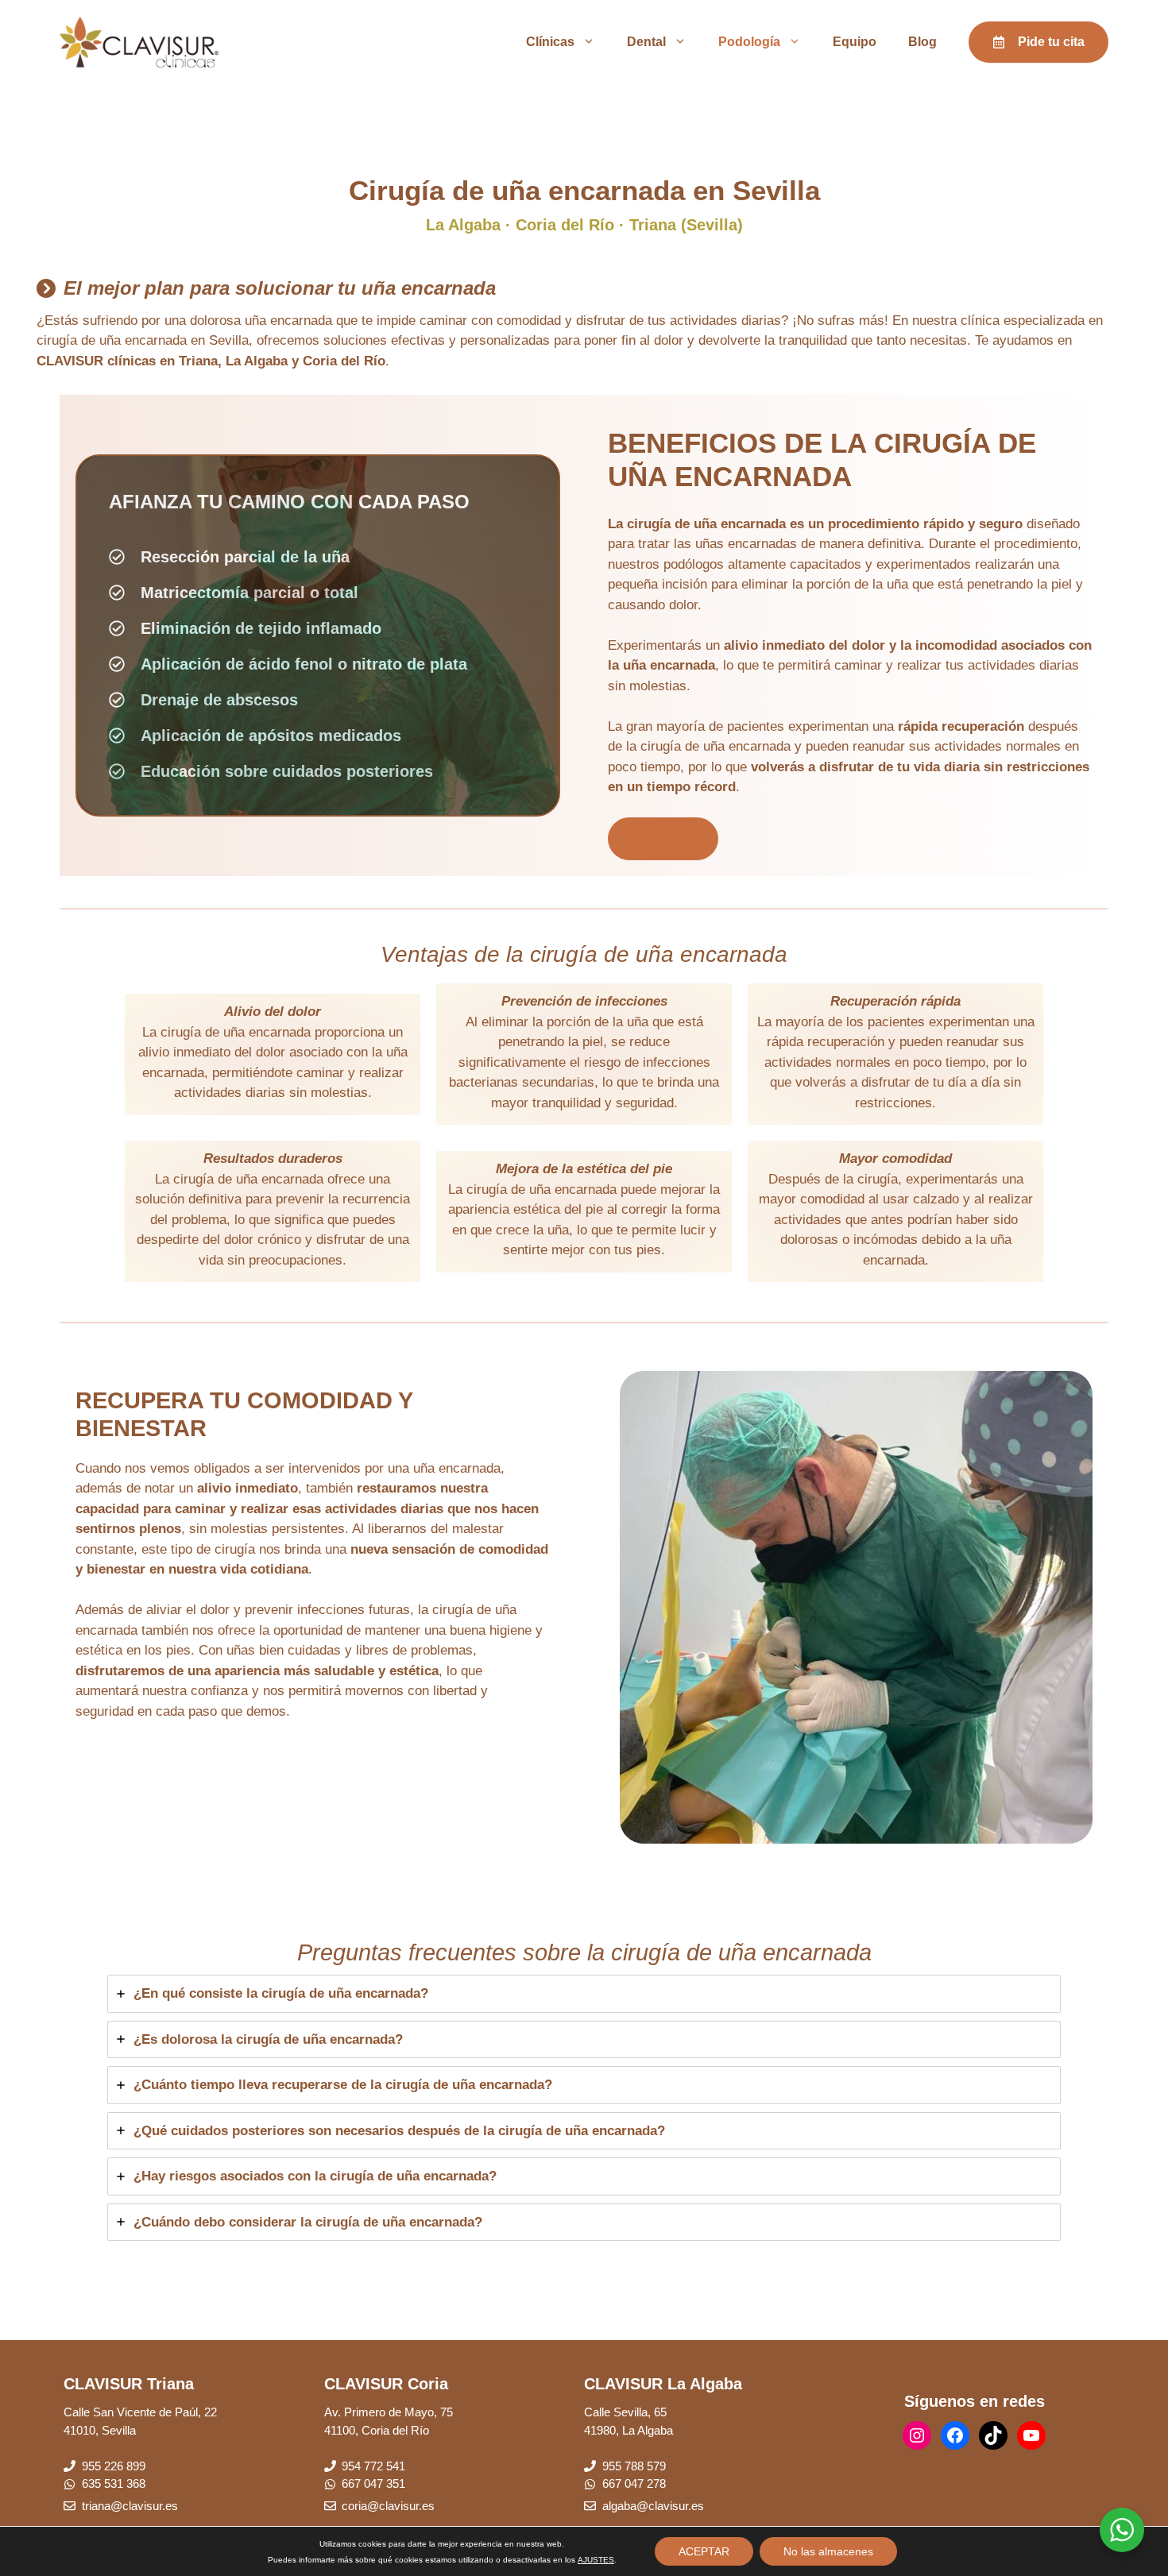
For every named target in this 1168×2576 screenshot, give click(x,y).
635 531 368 (114, 2483)
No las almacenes (828, 2551)
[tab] (584, 1994)
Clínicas (550, 42)
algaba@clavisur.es (653, 2506)
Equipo (855, 42)
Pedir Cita (663, 838)
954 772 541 (373, 2466)
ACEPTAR (704, 2551)
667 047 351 (373, 2483)
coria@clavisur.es (388, 2506)
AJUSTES (596, 2560)
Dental (646, 42)
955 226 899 (114, 2466)
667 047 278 (634, 2483)
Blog (922, 42)
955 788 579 (634, 2466)
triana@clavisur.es (130, 2506)
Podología (749, 42)
